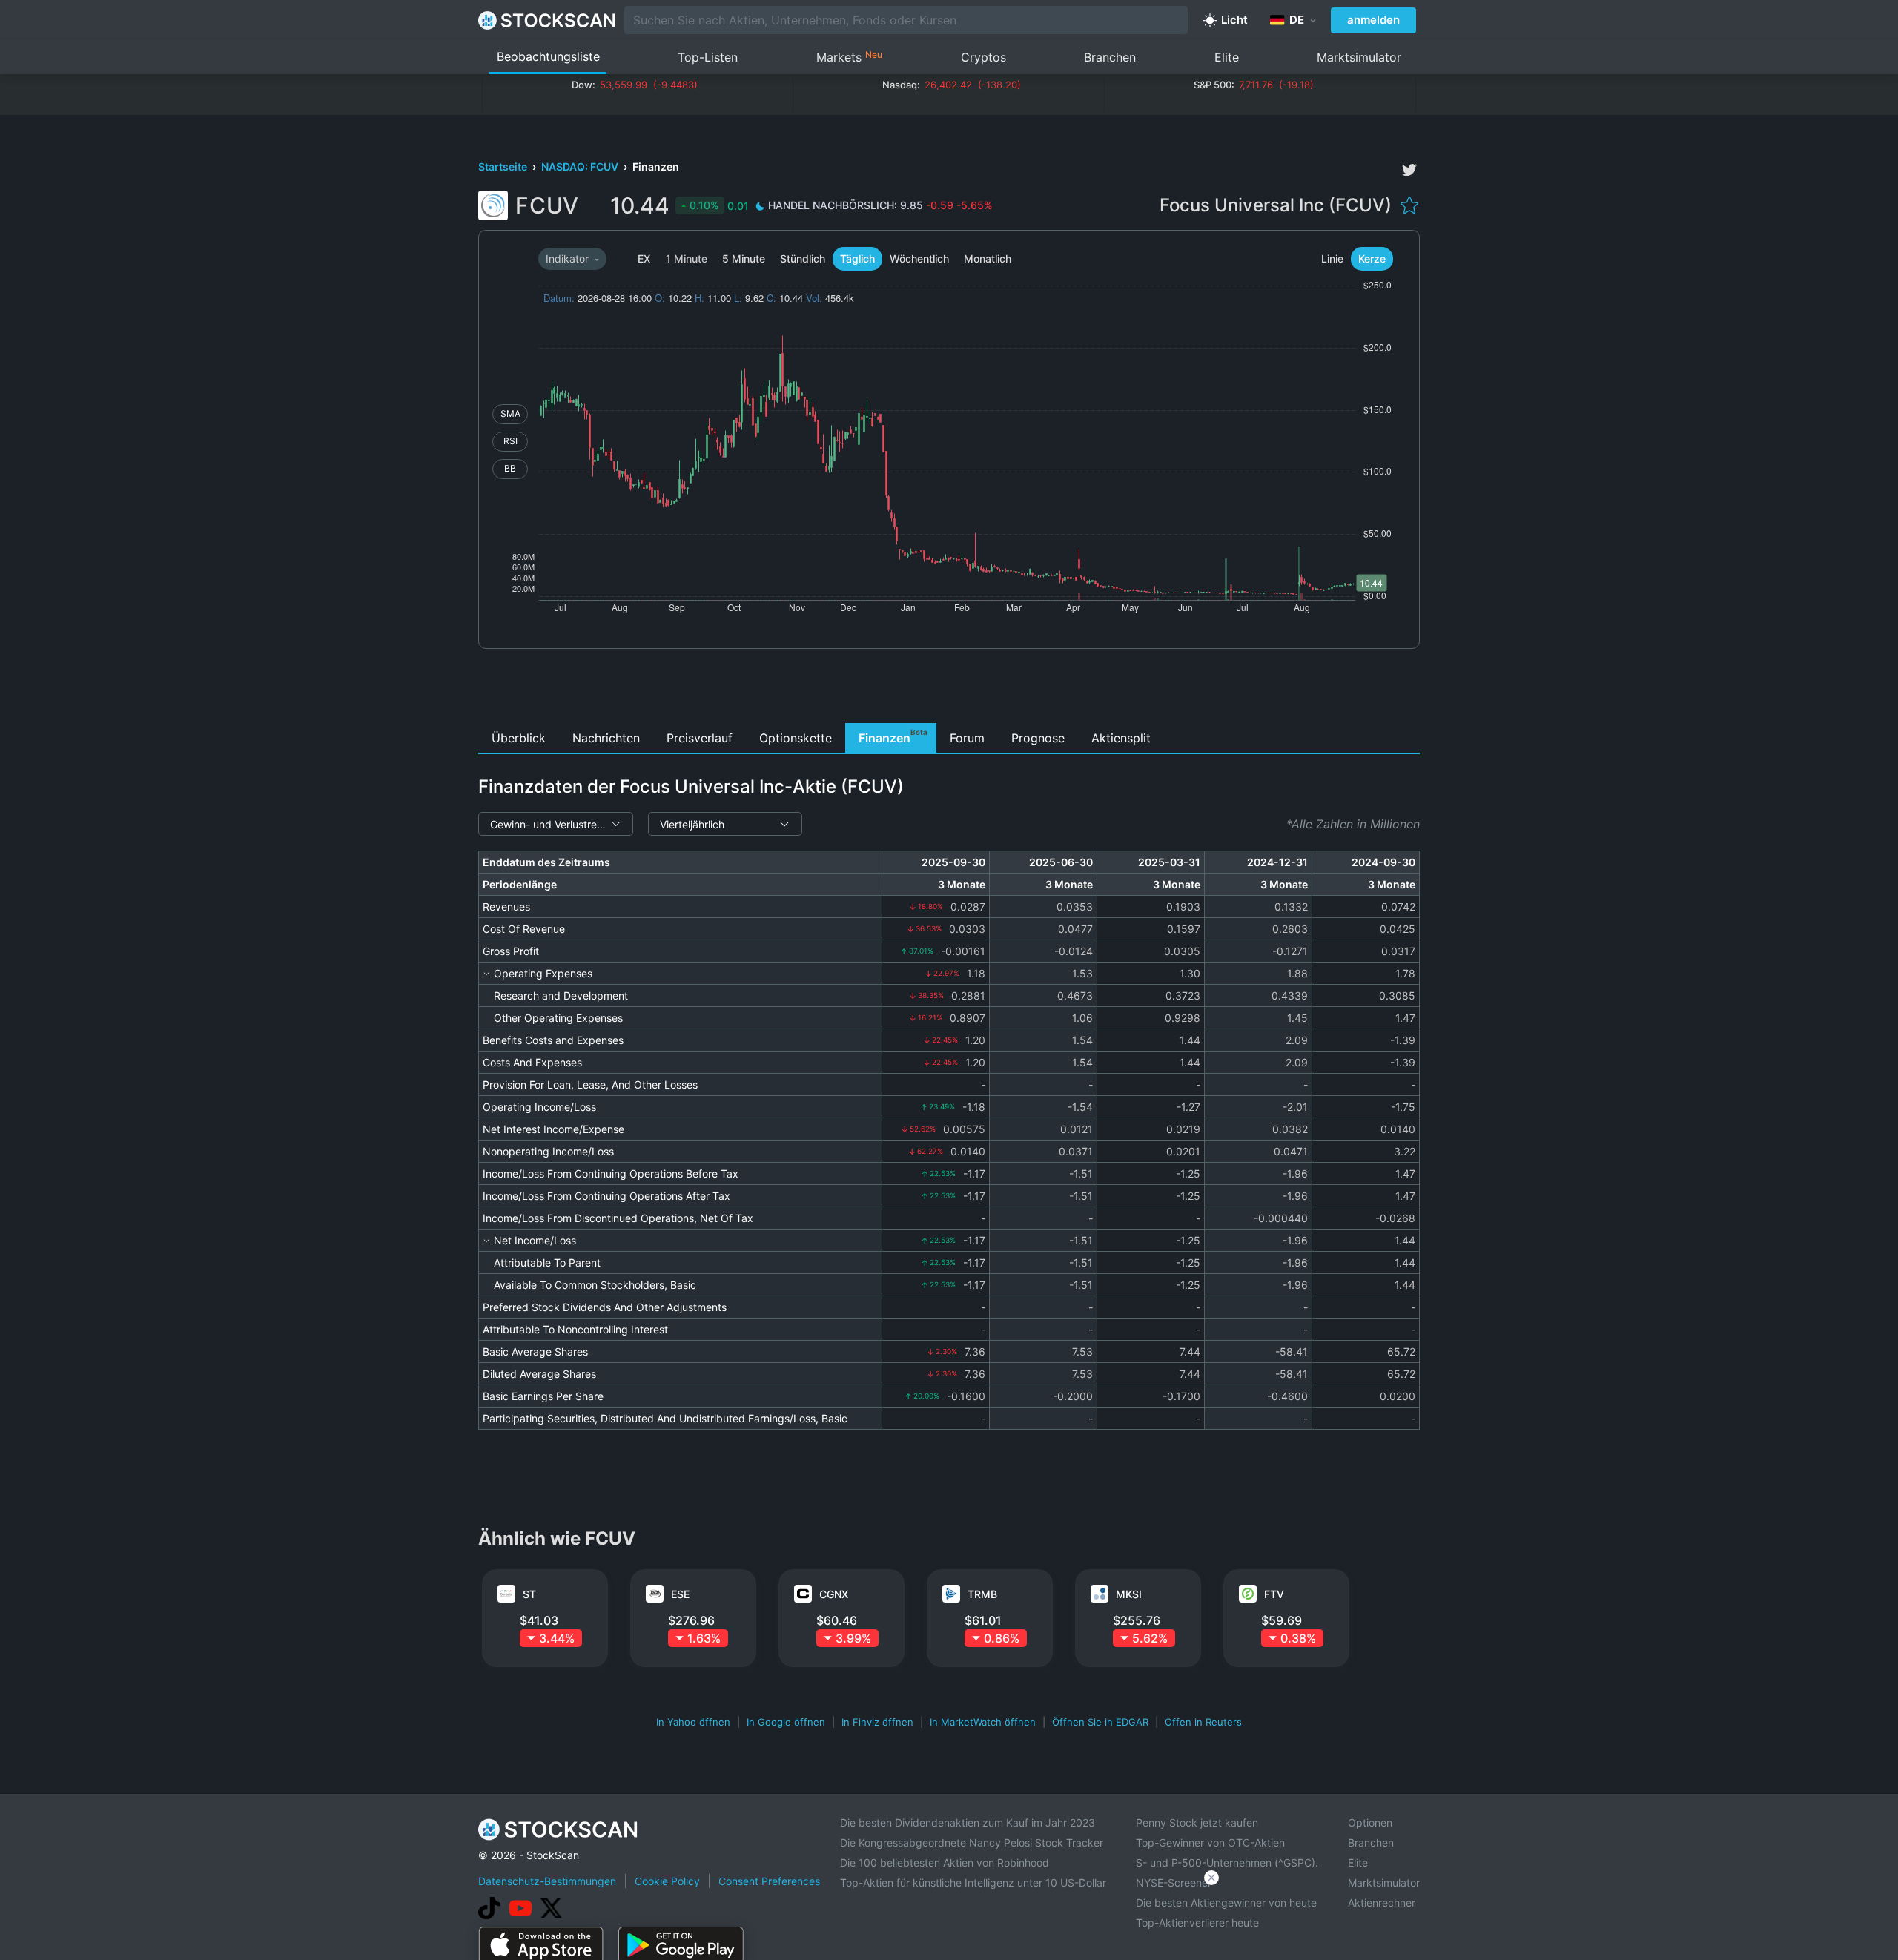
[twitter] (1409, 170)
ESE (680, 1594)
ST (529, 1594)
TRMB (982, 1594)
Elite (1227, 57)
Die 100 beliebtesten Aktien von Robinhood (945, 1862)
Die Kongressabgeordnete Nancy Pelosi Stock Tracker (972, 1842)
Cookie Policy (667, 1881)
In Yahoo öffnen (693, 1722)
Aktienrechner (1382, 1903)
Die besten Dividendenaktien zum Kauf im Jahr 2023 (968, 1822)
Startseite (504, 166)
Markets (849, 57)
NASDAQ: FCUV (581, 166)
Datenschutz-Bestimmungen (547, 1881)
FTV (1274, 1594)
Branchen (1110, 57)
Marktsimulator (1359, 57)
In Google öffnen (786, 1722)
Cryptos (983, 57)
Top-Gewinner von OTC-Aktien (1210, 1842)
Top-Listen (708, 57)
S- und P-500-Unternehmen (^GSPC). (1227, 1862)
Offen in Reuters (1203, 1722)
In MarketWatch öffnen (983, 1722)
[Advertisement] (949, 690)
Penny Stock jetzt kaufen (1197, 1822)
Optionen (1370, 1822)
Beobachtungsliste (548, 56)
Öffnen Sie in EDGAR (1100, 1722)
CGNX (834, 1594)
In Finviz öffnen (877, 1722)
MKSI (1129, 1594)
